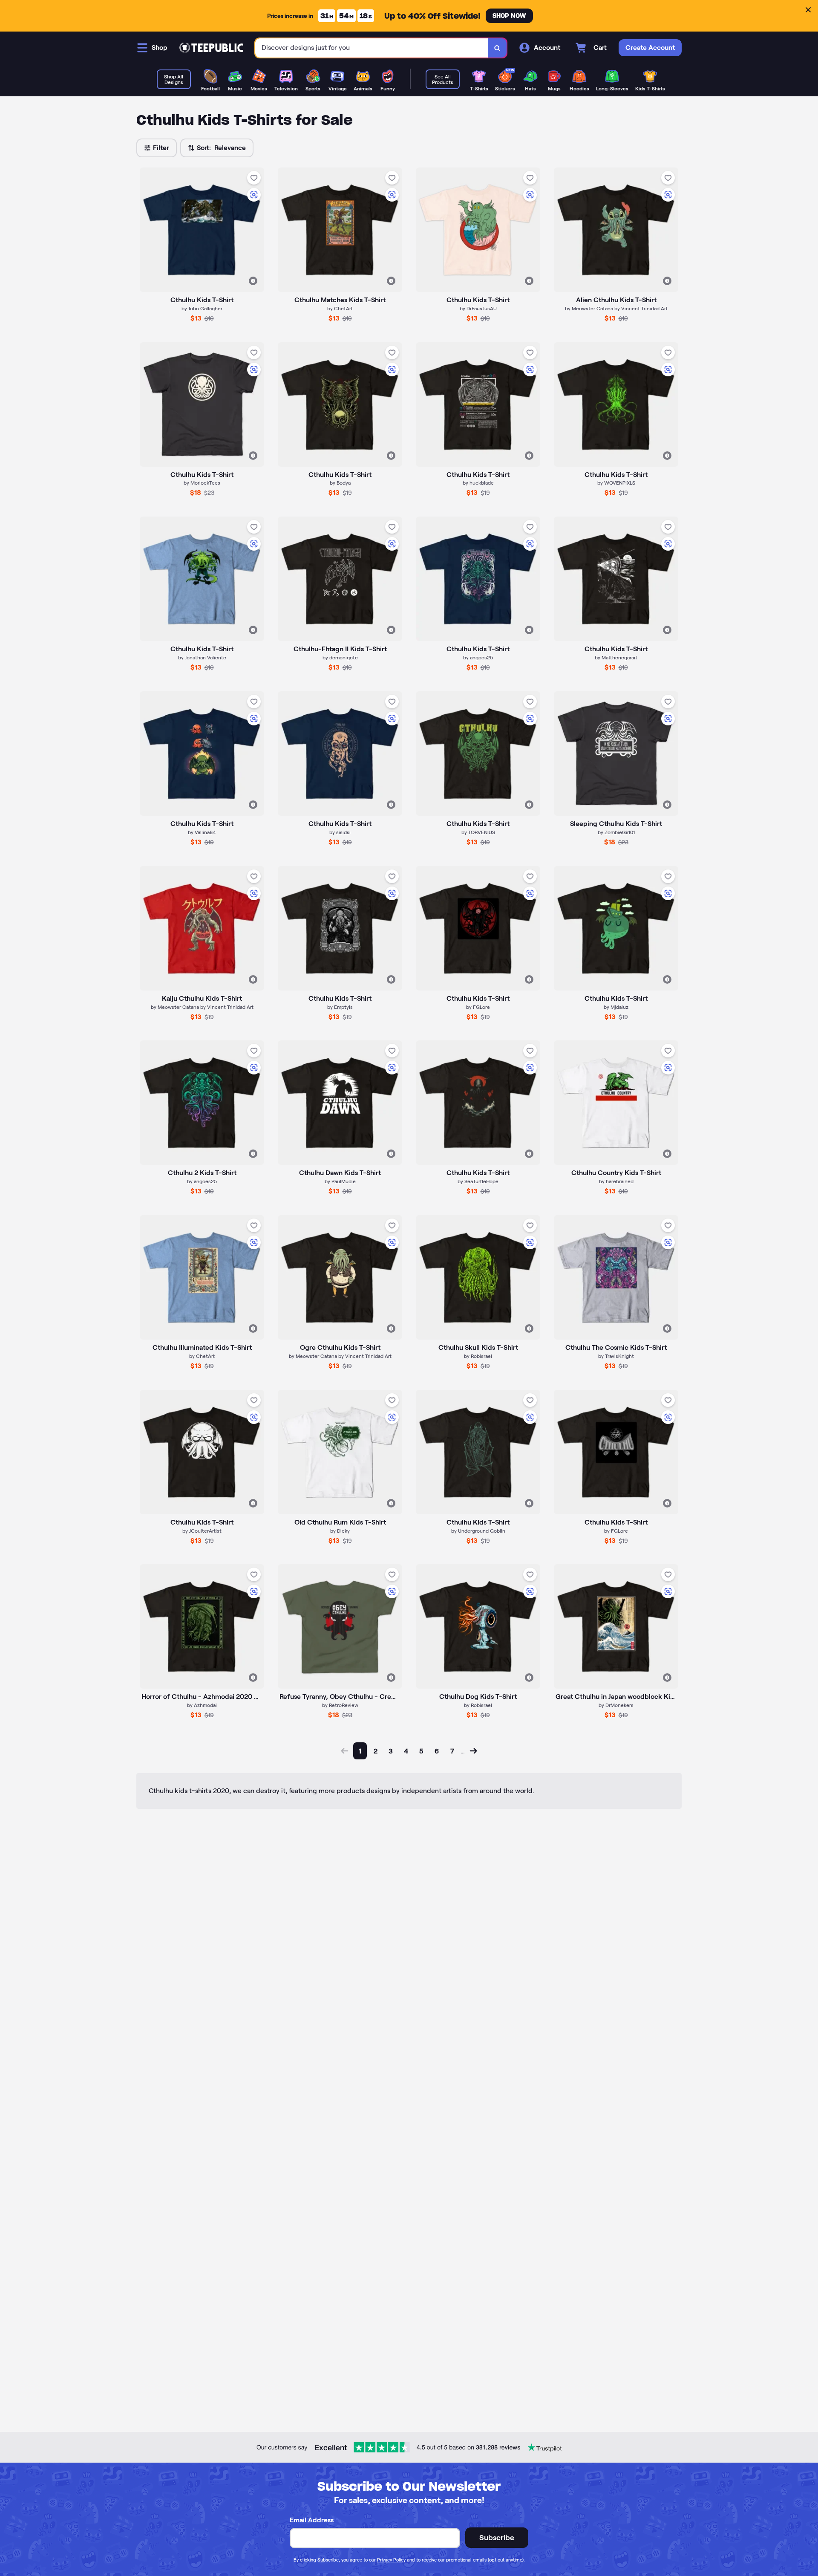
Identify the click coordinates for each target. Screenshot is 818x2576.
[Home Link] (211, 48)
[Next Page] (473, 1751)
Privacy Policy (391, 2560)
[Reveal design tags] (253, 281)
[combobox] (372, 48)
